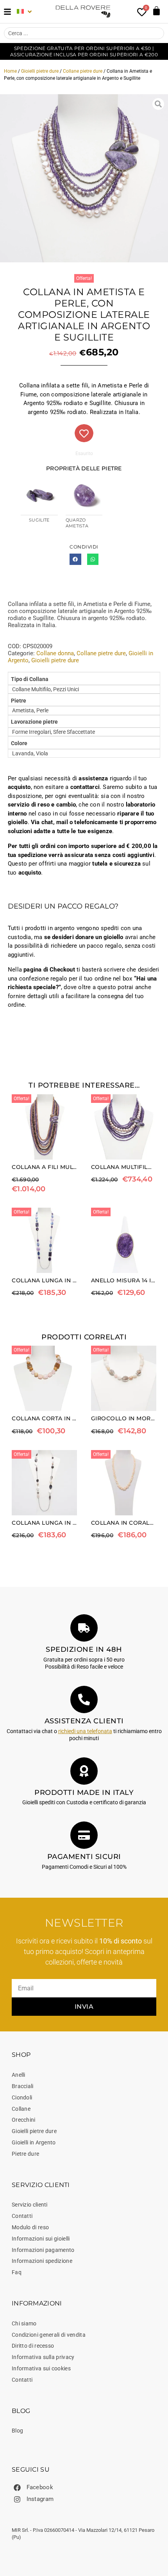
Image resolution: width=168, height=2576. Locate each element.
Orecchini (24, 2120)
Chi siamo (24, 2323)
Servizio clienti (30, 2205)
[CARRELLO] (156, 11)
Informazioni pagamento (43, 2250)
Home (10, 71)
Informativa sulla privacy (43, 2357)
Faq (17, 2272)
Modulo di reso (30, 2227)
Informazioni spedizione (42, 2261)
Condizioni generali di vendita (49, 2335)
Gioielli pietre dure (40, 71)
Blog (17, 2431)
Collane (21, 2109)
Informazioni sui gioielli (41, 2239)
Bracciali (23, 2086)
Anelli (19, 2075)
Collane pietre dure (83, 71)
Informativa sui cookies (41, 2368)
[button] (75, 559)
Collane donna (55, 653)
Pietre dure (25, 2154)
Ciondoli (22, 2097)
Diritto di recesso (33, 2346)
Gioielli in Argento (34, 2142)
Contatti (22, 2216)
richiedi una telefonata (85, 1731)
